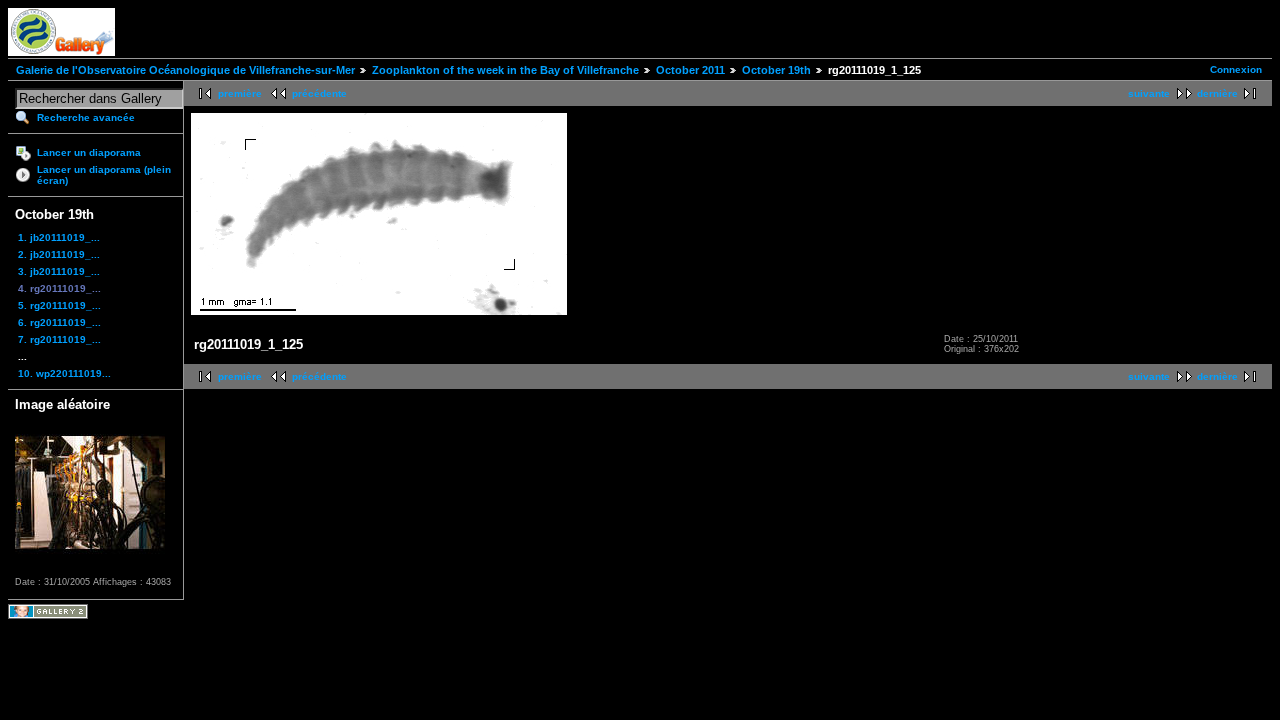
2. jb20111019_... (59, 254)
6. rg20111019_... (59, 322)
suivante (1149, 93)
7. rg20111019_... (59, 339)
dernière (1217, 93)
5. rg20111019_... (59, 305)
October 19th (776, 70)
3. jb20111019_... (59, 271)
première (240, 93)
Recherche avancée (86, 117)
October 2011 (690, 70)
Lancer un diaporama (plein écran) (104, 175)
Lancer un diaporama (89, 152)
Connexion (1236, 69)
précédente (319, 93)
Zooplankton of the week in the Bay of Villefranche (505, 70)
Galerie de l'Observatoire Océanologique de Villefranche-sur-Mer (185, 70)
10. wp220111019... (64, 373)
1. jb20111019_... (59, 237)
